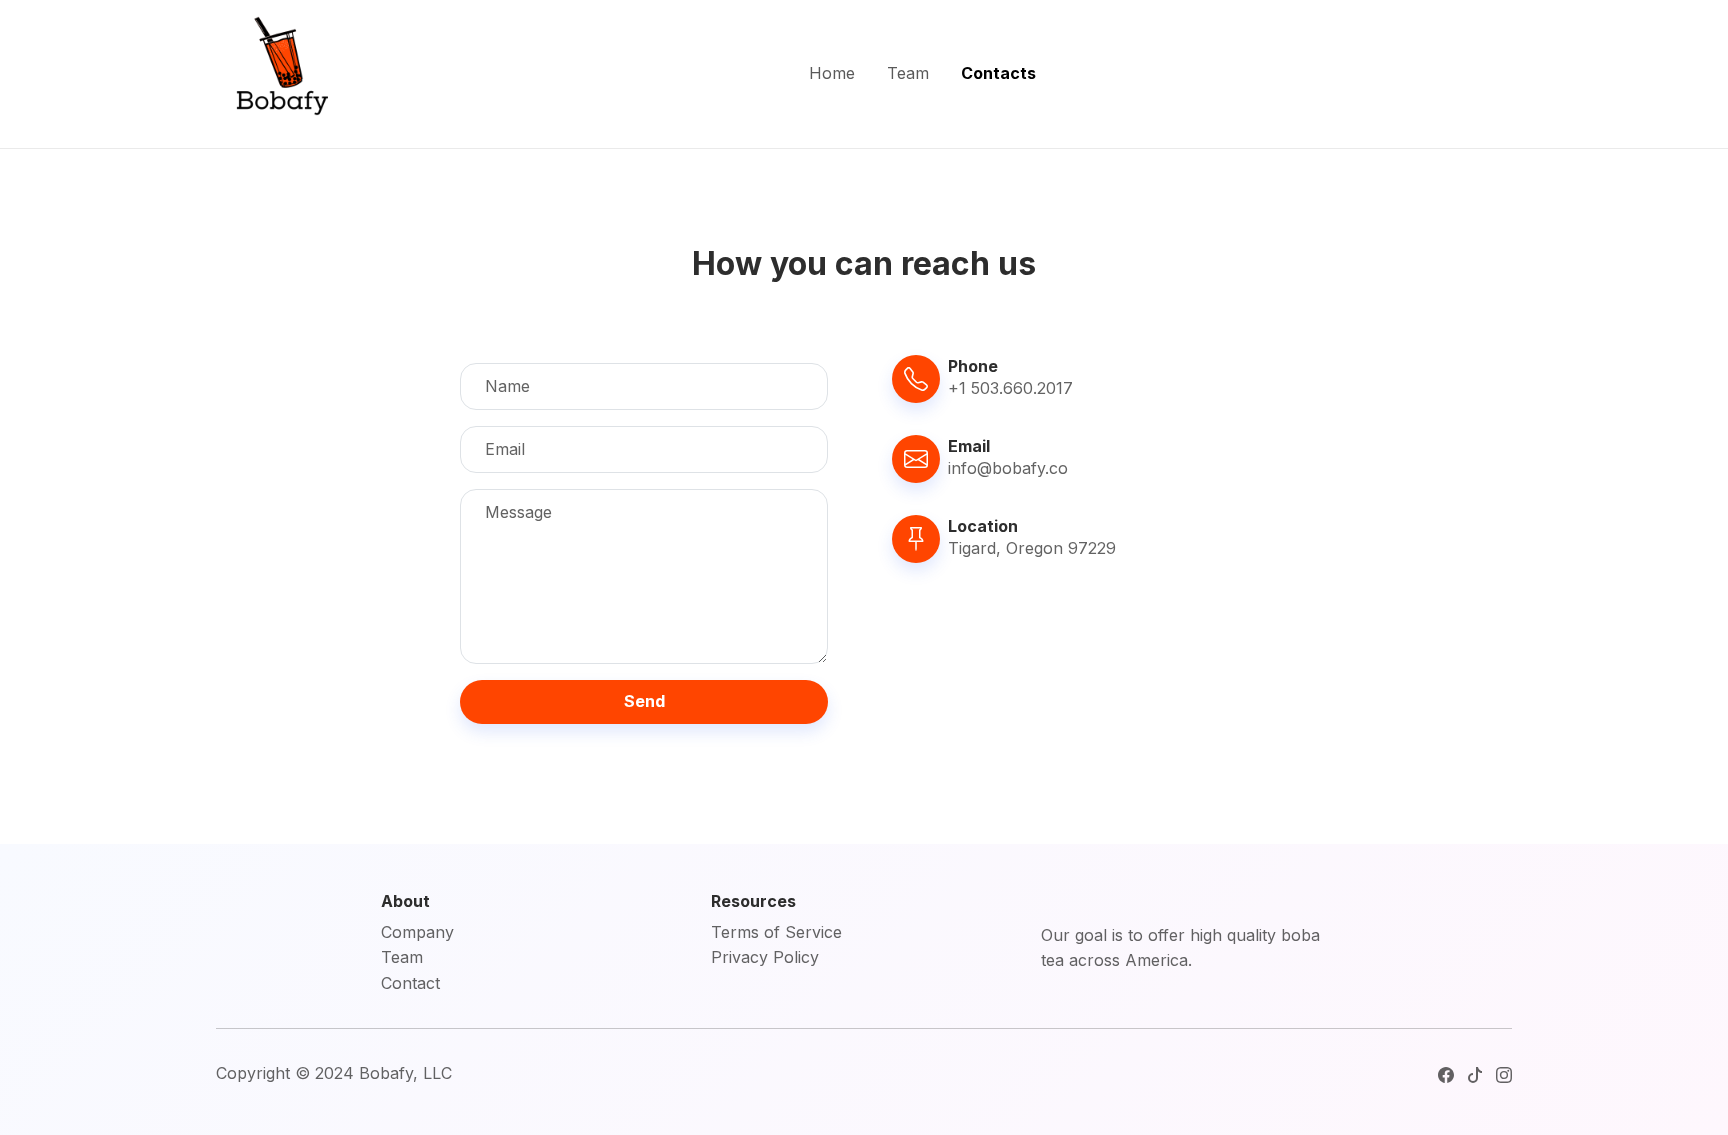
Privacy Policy (765, 957)
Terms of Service (776, 932)
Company (417, 932)
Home (832, 73)
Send (644, 701)
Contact (410, 983)
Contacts (998, 73)
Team (908, 73)
